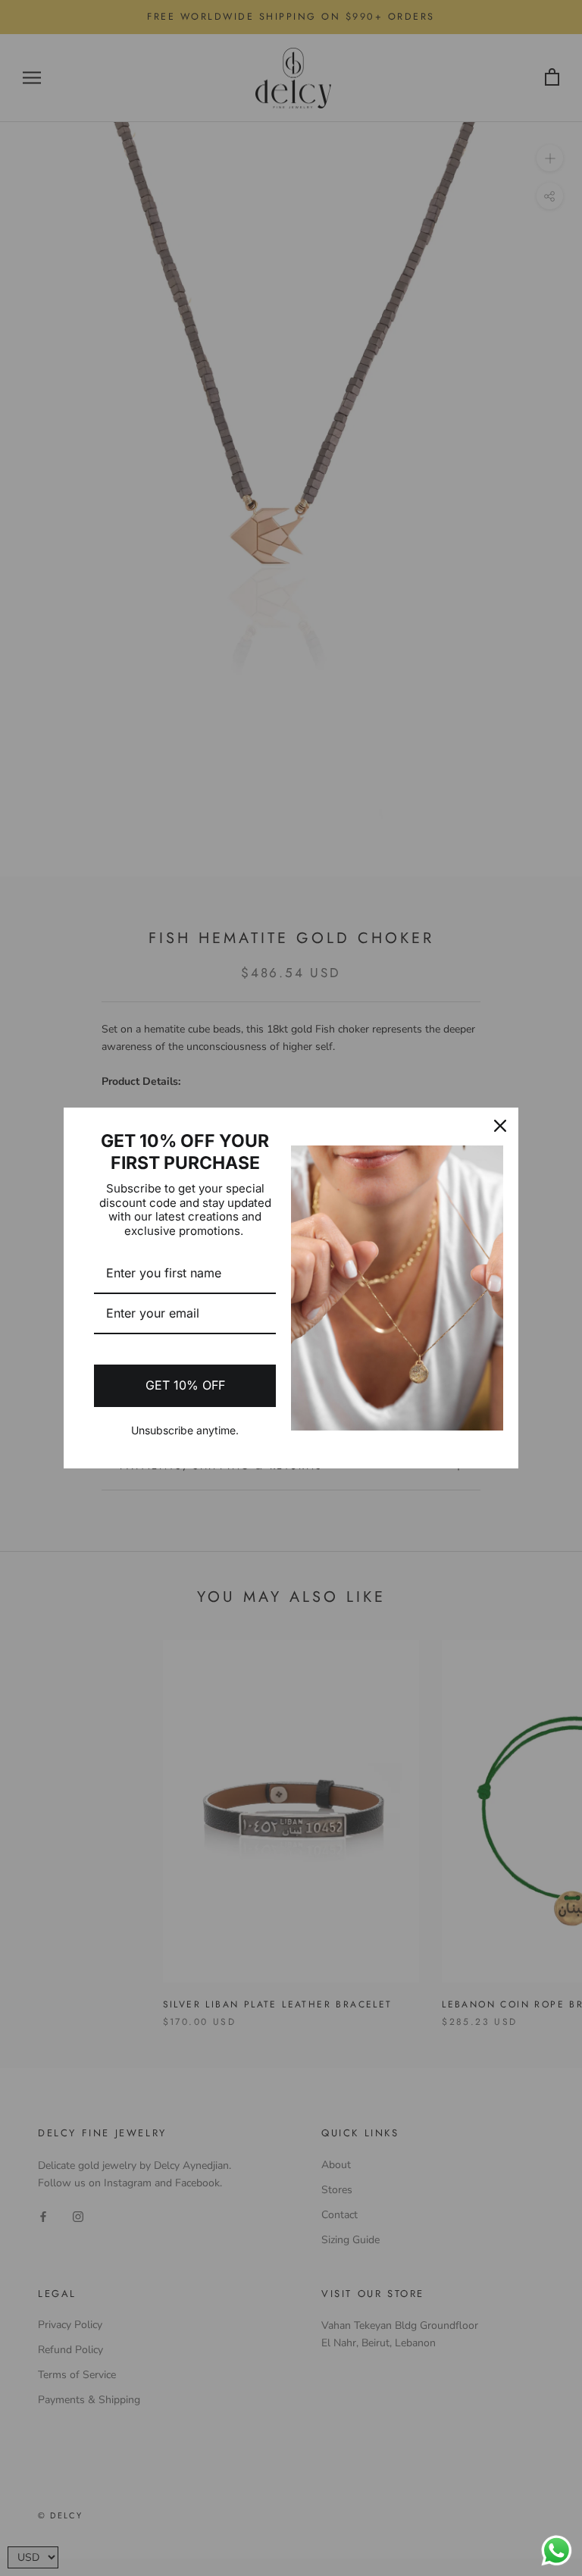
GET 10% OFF (185, 1385)
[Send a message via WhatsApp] (557, 2551)
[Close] (500, 1126)
